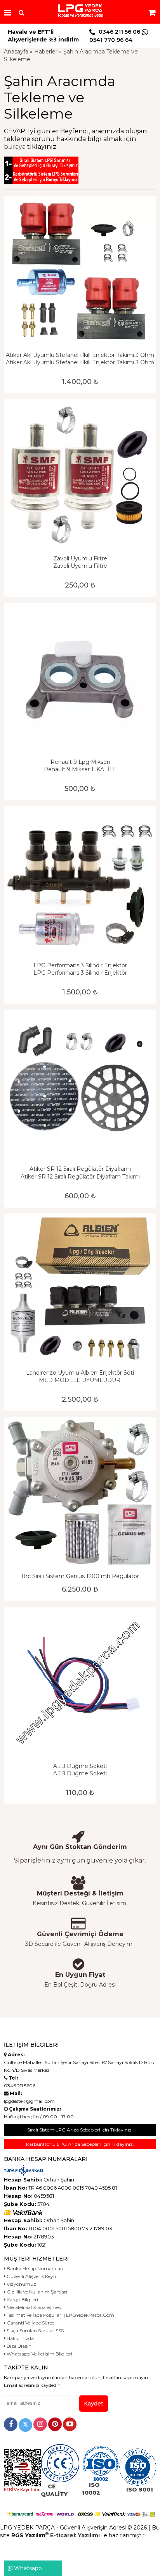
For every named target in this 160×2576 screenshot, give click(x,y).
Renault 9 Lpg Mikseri (80, 762)
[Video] (70, 2424)
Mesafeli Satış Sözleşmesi (34, 2307)
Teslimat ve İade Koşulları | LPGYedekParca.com (60, 2315)
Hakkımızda (20, 2338)
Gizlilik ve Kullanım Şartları (36, 2292)
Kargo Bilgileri (22, 2299)
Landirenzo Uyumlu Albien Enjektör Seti (80, 1373)
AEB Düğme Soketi (80, 1766)
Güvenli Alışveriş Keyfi (31, 2276)
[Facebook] (11, 2424)
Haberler (46, 52)
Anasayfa (16, 52)
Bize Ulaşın (18, 2346)
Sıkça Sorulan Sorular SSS (35, 2330)
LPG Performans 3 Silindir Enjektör (80, 965)
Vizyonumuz (21, 2284)
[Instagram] (40, 2424)
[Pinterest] (55, 2424)
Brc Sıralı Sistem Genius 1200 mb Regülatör (80, 1576)
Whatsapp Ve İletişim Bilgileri (39, 2354)
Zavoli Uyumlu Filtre (80, 558)
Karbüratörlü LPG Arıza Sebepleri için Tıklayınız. (80, 2144)
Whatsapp (27, 2568)
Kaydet (94, 2404)
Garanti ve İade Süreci (30, 2323)
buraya (16, 147)
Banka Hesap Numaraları (34, 2268)
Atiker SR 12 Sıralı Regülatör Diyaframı (80, 1169)
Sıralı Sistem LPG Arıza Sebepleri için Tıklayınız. (80, 2130)
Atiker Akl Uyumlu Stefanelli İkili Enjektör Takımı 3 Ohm (80, 355)
